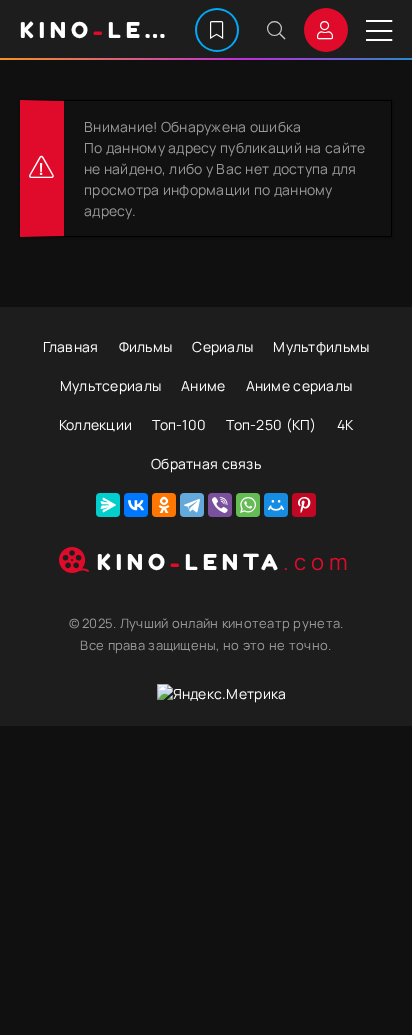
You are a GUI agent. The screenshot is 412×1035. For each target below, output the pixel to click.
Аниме (203, 385)
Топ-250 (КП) (271, 424)
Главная (71, 346)
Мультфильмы (321, 346)
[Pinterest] (304, 505)
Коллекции (96, 424)
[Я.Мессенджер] (108, 505)
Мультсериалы (110, 385)
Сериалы (222, 346)
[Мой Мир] (276, 505)
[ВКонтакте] (136, 505)
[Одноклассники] (164, 505)
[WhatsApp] (248, 505)
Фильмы (146, 346)
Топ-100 (179, 424)
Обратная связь (206, 463)
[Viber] (220, 505)
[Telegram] (192, 505)
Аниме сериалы (299, 385)
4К (345, 424)
